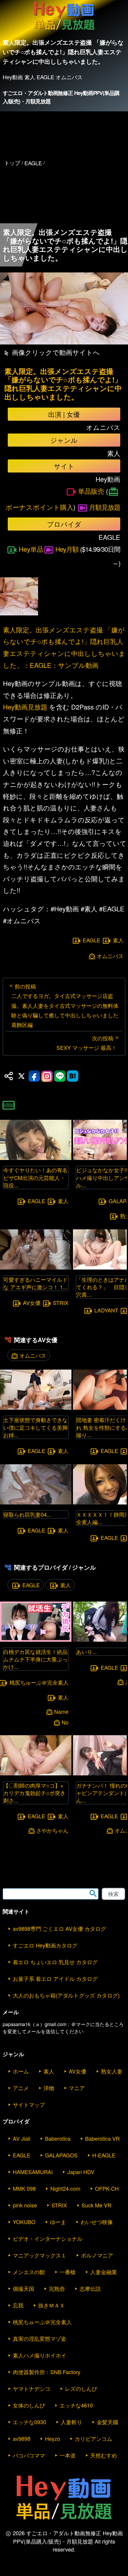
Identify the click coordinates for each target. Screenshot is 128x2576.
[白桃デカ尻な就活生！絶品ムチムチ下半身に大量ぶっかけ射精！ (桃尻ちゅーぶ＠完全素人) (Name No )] (36, 1640)
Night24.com (65, 2188)
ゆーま (58, 2222)
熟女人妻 (112, 2071)
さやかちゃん (52, 1830)
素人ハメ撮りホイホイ (40, 2355)
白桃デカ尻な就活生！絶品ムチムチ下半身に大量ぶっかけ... (35, 1659)
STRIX (61, 1303)
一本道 (68, 2455)
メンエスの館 (29, 2272)
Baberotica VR (102, 2138)
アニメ (21, 2088)
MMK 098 (24, 2188)
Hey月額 (67, 549)
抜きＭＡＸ (51, 2305)
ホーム (21, 2071)
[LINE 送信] (60, 1076)
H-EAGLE (104, 2155)
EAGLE (92, 940)
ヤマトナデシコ (32, 2388)
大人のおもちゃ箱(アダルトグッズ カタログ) (66, 1995)
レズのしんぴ (81, 2388)
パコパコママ (29, 2455)
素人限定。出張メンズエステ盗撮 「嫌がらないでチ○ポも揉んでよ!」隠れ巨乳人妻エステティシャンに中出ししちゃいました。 (63, 384)
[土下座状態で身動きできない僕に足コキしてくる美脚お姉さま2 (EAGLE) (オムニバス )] (36, 1408)
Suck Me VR (96, 2205)
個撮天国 (24, 2288)
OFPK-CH (107, 2188)
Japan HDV (81, 2172)
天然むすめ (104, 2455)
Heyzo (53, 2438)
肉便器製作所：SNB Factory (47, 2372)
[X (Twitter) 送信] (21, 1076)
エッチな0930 (29, 2422)
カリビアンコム (93, 2438)
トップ (12, 163)
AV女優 (32, 1303)
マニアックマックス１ (40, 2255)
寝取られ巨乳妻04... (27, 1514)
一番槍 (68, 2272)
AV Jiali (22, 2138)
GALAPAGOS (61, 2155)
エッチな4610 (76, 2405)
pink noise (25, 2205)
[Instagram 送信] (47, 1076)
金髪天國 (107, 2422)
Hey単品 (31, 549)
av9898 (22, 2438)
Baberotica (58, 2138)
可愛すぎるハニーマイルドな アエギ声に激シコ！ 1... (35, 1283)
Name (61, 1712)
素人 (118, 940)
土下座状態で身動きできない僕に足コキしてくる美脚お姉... (35, 1427)
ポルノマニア (97, 2255)
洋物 (49, 2088)
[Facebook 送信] (34, 1076)
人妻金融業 (104, 2272)
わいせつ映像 (97, 2222)
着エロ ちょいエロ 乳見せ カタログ (55, 1962)
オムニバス (110, 956)
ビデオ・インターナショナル (48, 2238)
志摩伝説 (90, 2288)
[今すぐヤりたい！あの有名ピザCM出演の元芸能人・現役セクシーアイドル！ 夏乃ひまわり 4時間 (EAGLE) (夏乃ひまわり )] (36, 1158)
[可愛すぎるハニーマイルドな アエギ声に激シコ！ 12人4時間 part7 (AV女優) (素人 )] (36, 1268)
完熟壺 (57, 2288)
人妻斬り (71, 2422)
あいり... (86, 1652)
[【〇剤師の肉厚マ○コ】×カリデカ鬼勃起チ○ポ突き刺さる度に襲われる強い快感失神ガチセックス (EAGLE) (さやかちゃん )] (36, 1773)
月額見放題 (105, 507)
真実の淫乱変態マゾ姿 (40, 2338)
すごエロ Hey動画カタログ (45, 1945)
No (65, 1722)
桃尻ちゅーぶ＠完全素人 (42, 2322)
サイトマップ (29, 2104)
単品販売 (91, 491)
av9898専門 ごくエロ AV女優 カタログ (59, 1928)
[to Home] (64, 30)
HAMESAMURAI (33, 2172)
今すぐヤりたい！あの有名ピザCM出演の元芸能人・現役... (35, 1177)
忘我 (18, 2305)
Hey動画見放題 (25, 707)
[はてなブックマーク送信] (73, 1076)
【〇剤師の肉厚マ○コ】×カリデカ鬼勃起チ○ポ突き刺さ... (34, 1793)
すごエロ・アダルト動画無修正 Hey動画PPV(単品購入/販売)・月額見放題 (61, 97)
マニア (77, 2088)
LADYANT (106, 1310)
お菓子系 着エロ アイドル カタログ (55, 1978)
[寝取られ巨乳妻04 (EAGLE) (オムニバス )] (36, 1503)
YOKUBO (24, 2222)
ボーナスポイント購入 (39, 507)
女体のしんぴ (29, 2405)
